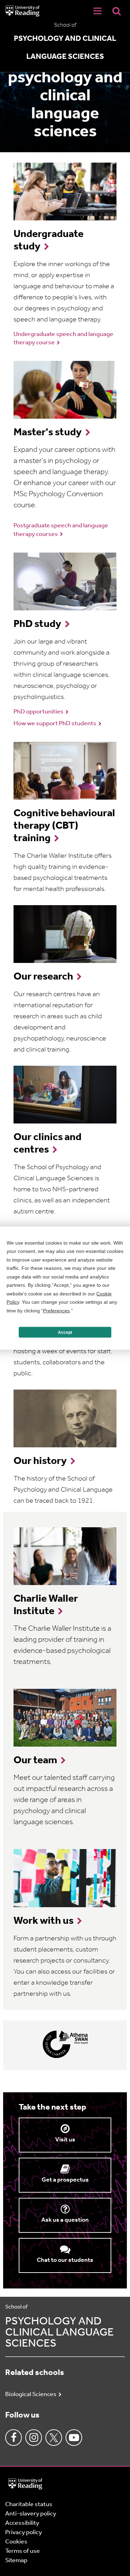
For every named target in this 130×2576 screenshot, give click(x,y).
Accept (65, 1332)
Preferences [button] (56, 1310)
